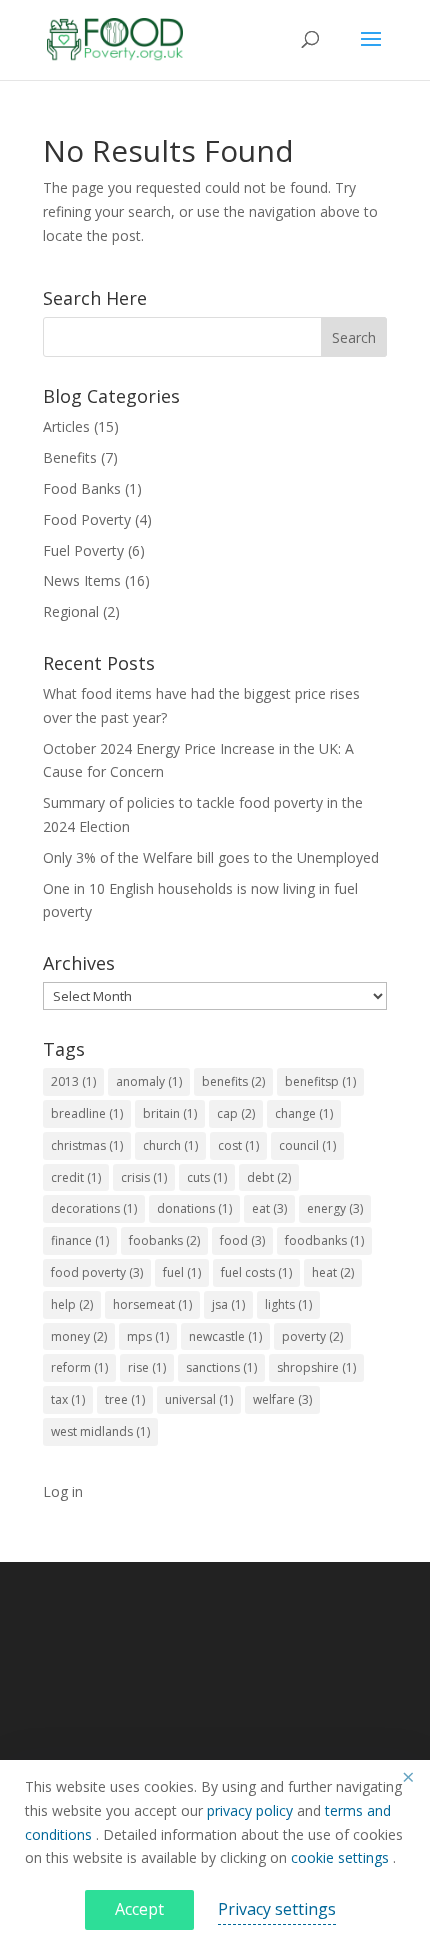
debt (269, 1177)
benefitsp (320, 1081)
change (304, 1113)
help (72, 1304)
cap (236, 1113)
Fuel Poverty (83, 550)
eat (269, 1208)
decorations (94, 1208)
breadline (87, 1113)
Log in (63, 1491)
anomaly (149, 1081)
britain (170, 1113)
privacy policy (252, 1810)
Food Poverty (87, 519)
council (307, 1145)
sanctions (221, 1367)
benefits (233, 1081)
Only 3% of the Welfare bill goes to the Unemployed (211, 857)
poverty (312, 1336)
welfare (282, 1399)
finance (80, 1240)
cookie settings (342, 1857)
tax (68, 1399)
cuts (207, 1177)
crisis (144, 1177)
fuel (182, 1272)
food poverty (97, 1272)
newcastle (225, 1336)
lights (288, 1304)
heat (333, 1272)
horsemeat (152, 1304)
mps (148, 1336)
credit (76, 1177)
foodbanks (324, 1240)
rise (147, 1367)
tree (125, 1399)
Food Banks (82, 488)
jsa (228, 1304)
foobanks (164, 1240)
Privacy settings (277, 1909)
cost (238, 1145)
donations (194, 1208)
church (170, 1145)
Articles (66, 426)
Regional (71, 611)
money (79, 1336)
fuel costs (256, 1272)
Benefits (70, 457)
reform (79, 1367)
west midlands (100, 1431)
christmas (87, 1145)
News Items (82, 580)
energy (335, 1208)
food (242, 1240)
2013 (73, 1081)
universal (199, 1399)
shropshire (316, 1367)
